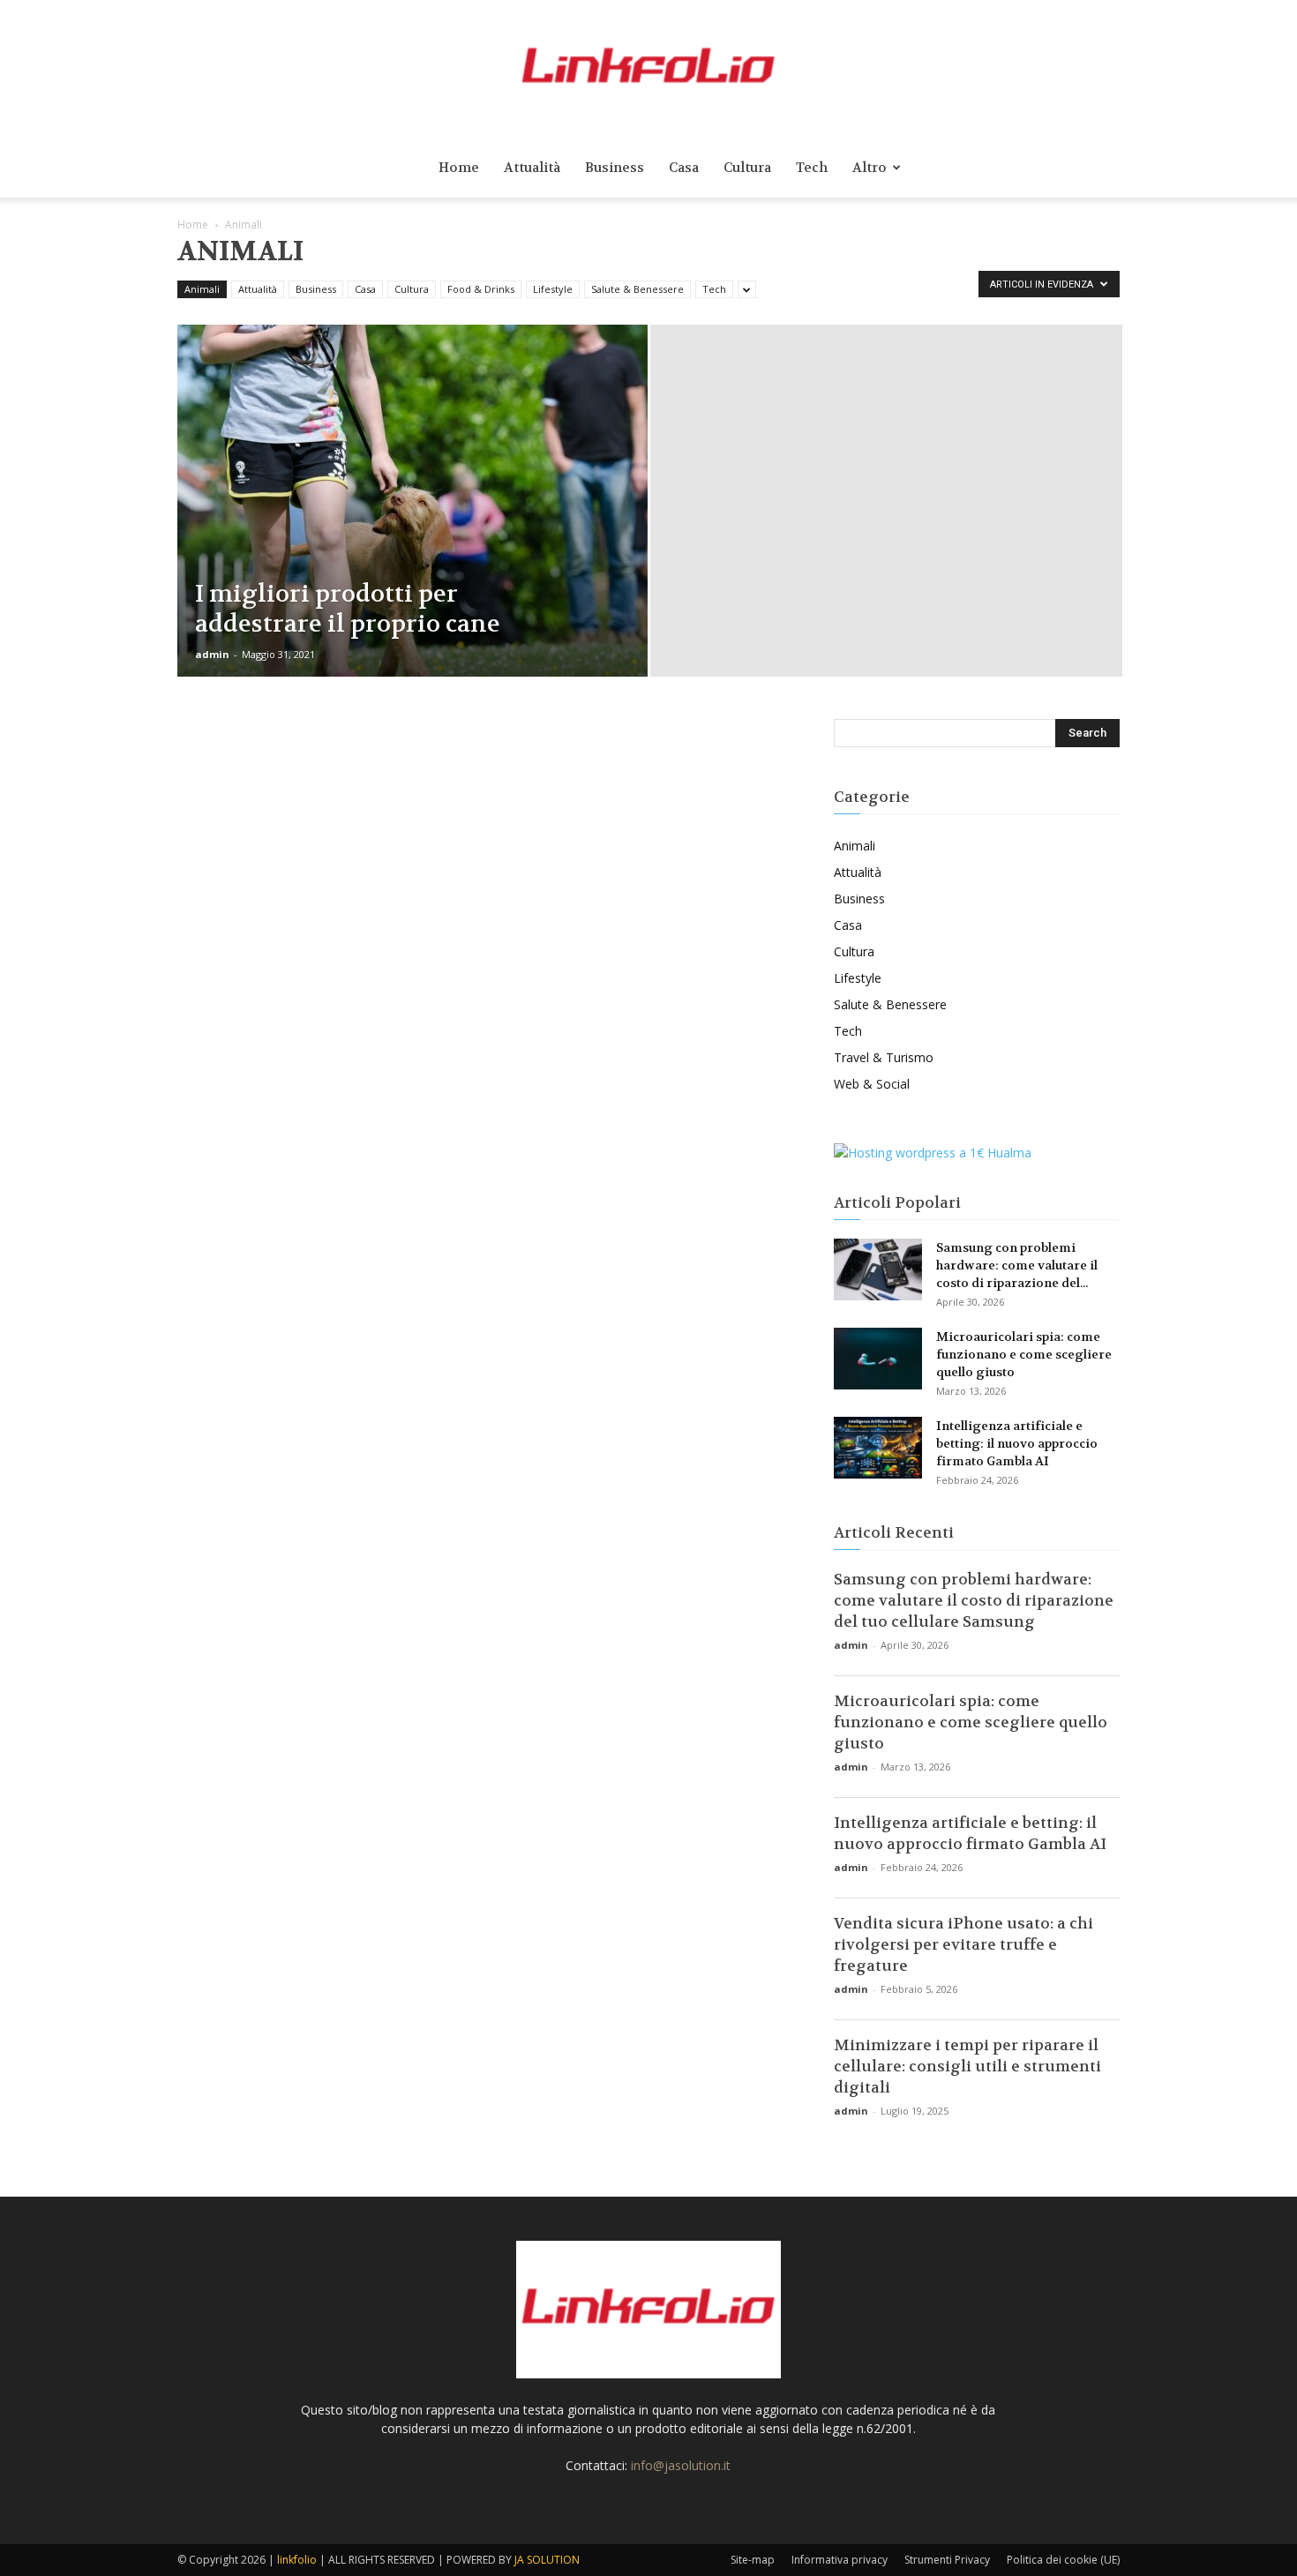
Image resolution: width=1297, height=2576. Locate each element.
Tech (812, 168)
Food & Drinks (481, 289)
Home (459, 168)
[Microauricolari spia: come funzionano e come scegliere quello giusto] (878, 1359)
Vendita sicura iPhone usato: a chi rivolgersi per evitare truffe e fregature (963, 1944)
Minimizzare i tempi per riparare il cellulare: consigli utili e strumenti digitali (967, 2066)
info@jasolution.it (681, 2465)
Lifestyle (553, 289)
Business (615, 168)
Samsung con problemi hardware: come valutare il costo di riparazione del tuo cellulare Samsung (974, 1600)
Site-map (753, 2560)
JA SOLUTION (547, 2560)
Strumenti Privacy (947, 2560)
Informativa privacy (840, 2560)
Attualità (532, 168)
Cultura (747, 168)
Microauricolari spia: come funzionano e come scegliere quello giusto (1024, 1354)
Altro (870, 168)
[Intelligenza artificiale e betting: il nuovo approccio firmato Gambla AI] (878, 1448)
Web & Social (872, 1084)
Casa (684, 168)
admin (212, 654)
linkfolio (297, 2560)
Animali (202, 289)
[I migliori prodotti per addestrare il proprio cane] (412, 528)
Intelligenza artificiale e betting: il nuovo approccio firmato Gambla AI (1017, 1443)
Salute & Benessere (637, 289)
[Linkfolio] (648, 69)
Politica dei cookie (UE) (1063, 2560)
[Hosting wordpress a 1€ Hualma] (933, 1153)
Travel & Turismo (884, 1057)
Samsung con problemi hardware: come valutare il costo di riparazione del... (1017, 1265)
